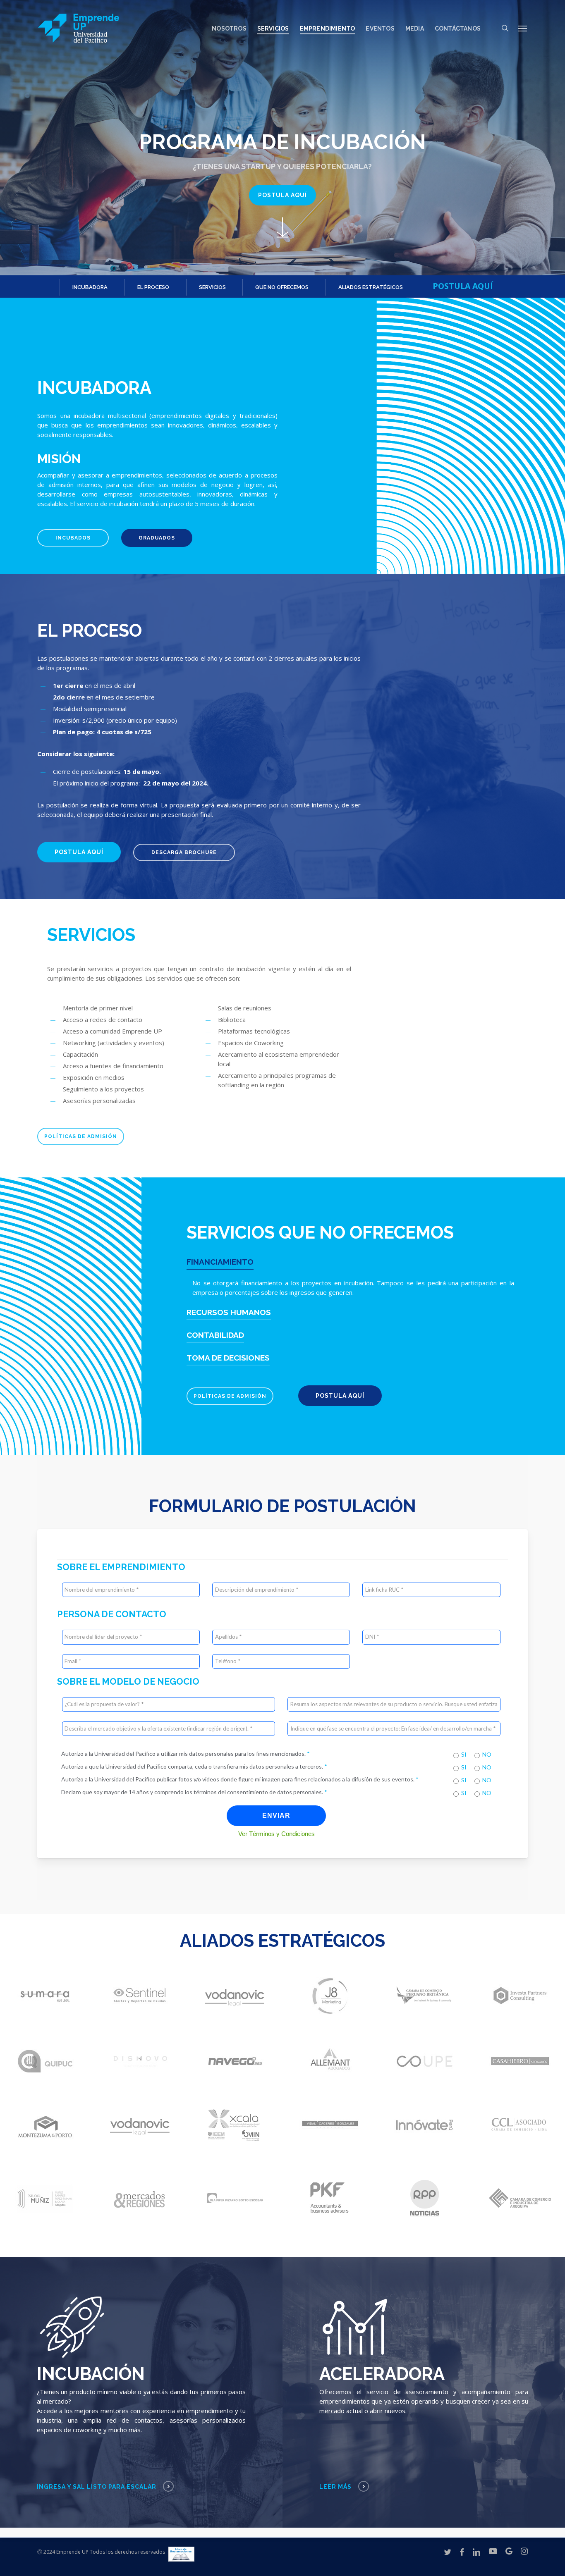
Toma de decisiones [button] (228, 1358)
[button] (523, 28)
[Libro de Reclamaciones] (181, 2557)
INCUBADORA (90, 287)
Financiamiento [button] (220, 1262)
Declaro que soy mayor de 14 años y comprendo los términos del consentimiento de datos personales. (194, 1792)
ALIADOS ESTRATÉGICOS (371, 287)
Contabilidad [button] (215, 1335)
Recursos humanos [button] (229, 1312)
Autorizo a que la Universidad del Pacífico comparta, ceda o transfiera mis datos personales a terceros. (194, 1766)
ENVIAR (276, 1816)
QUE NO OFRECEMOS (282, 287)
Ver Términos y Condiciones (277, 1834)
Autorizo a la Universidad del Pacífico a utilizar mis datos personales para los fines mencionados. (186, 1754)
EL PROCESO (153, 287)
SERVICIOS (212, 287)
